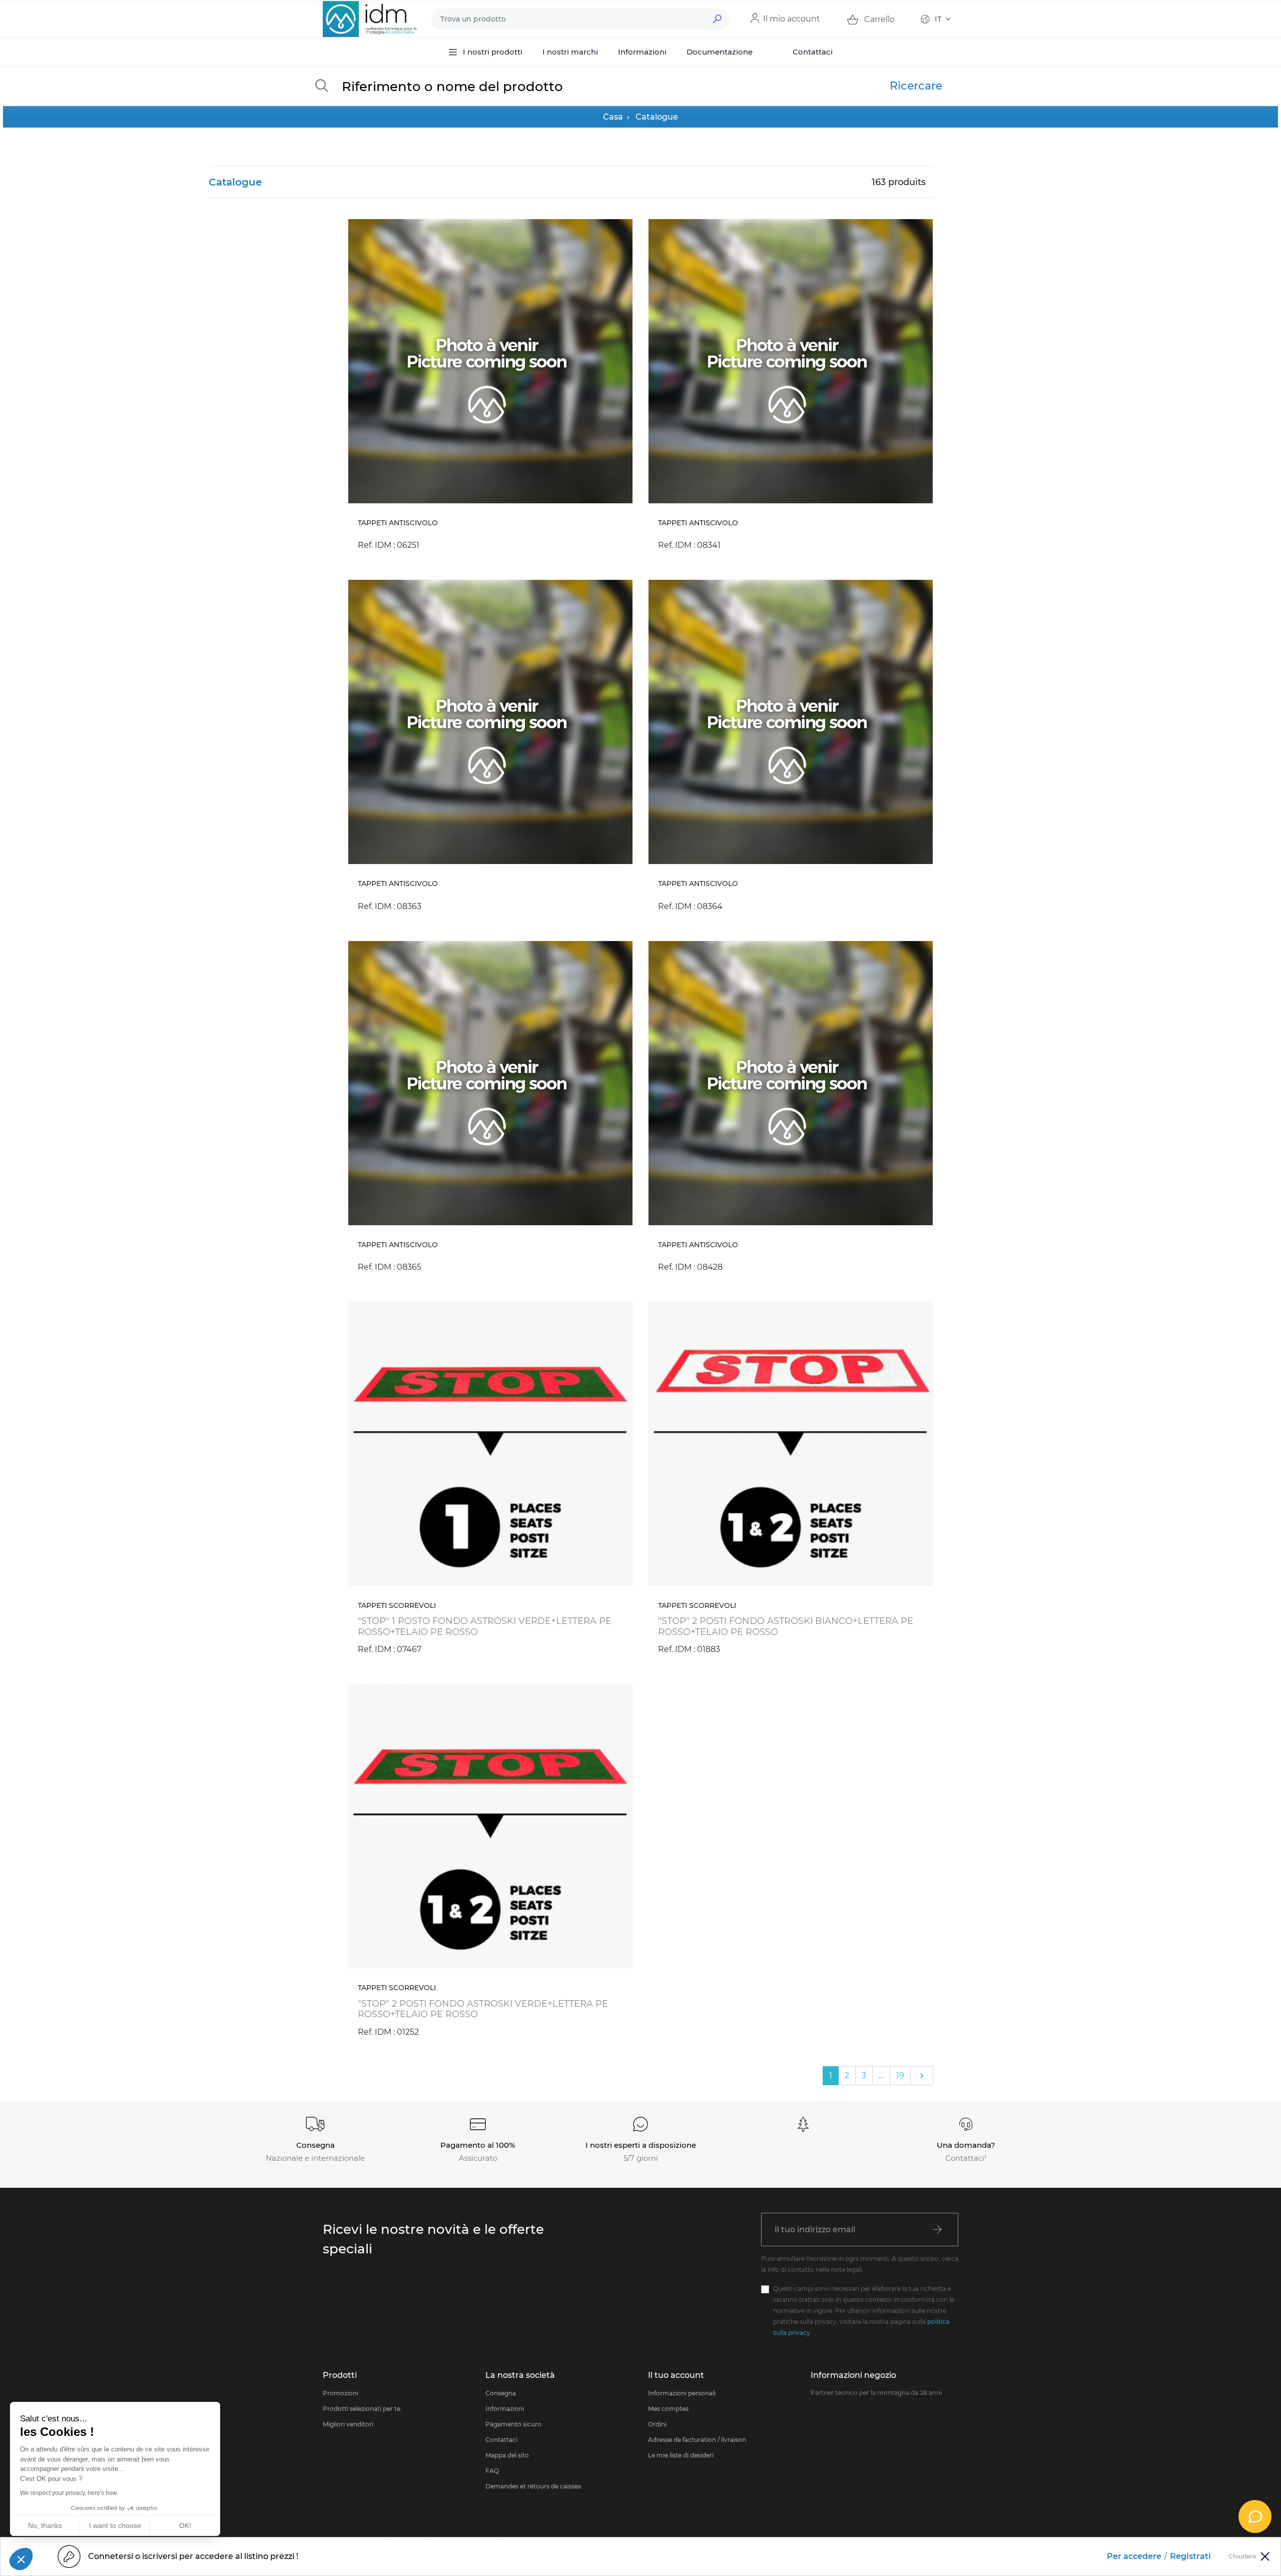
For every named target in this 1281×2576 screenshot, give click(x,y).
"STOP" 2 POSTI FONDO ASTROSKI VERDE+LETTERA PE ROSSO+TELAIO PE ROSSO (483, 2009)
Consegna (501, 2393)
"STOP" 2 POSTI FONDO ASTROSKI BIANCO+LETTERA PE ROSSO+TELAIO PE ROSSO (786, 1626)
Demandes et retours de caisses (533, 2486)
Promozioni (341, 2393)
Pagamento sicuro (513, 2424)
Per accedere (1134, 2556)
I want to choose (115, 2525)
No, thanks (45, 2525)
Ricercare (916, 86)
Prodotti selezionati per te (362, 2409)
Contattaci (501, 2440)
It (938, 19)
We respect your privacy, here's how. (69, 2493)
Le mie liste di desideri (681, 2455)
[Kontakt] (1255, 2516)
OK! (185, 2525)
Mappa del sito (507, 2455)
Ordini (657, 2424)
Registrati (1190, 2556)
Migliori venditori (348, 2424)
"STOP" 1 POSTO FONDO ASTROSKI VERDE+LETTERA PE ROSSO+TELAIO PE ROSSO (485, 1626)
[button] (21, 2559)
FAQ (492, 2471)
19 (900, 2075)
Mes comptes (668, 2409)
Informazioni (505, 2409)
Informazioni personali (682, 2393)
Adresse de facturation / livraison (697, 2440)
